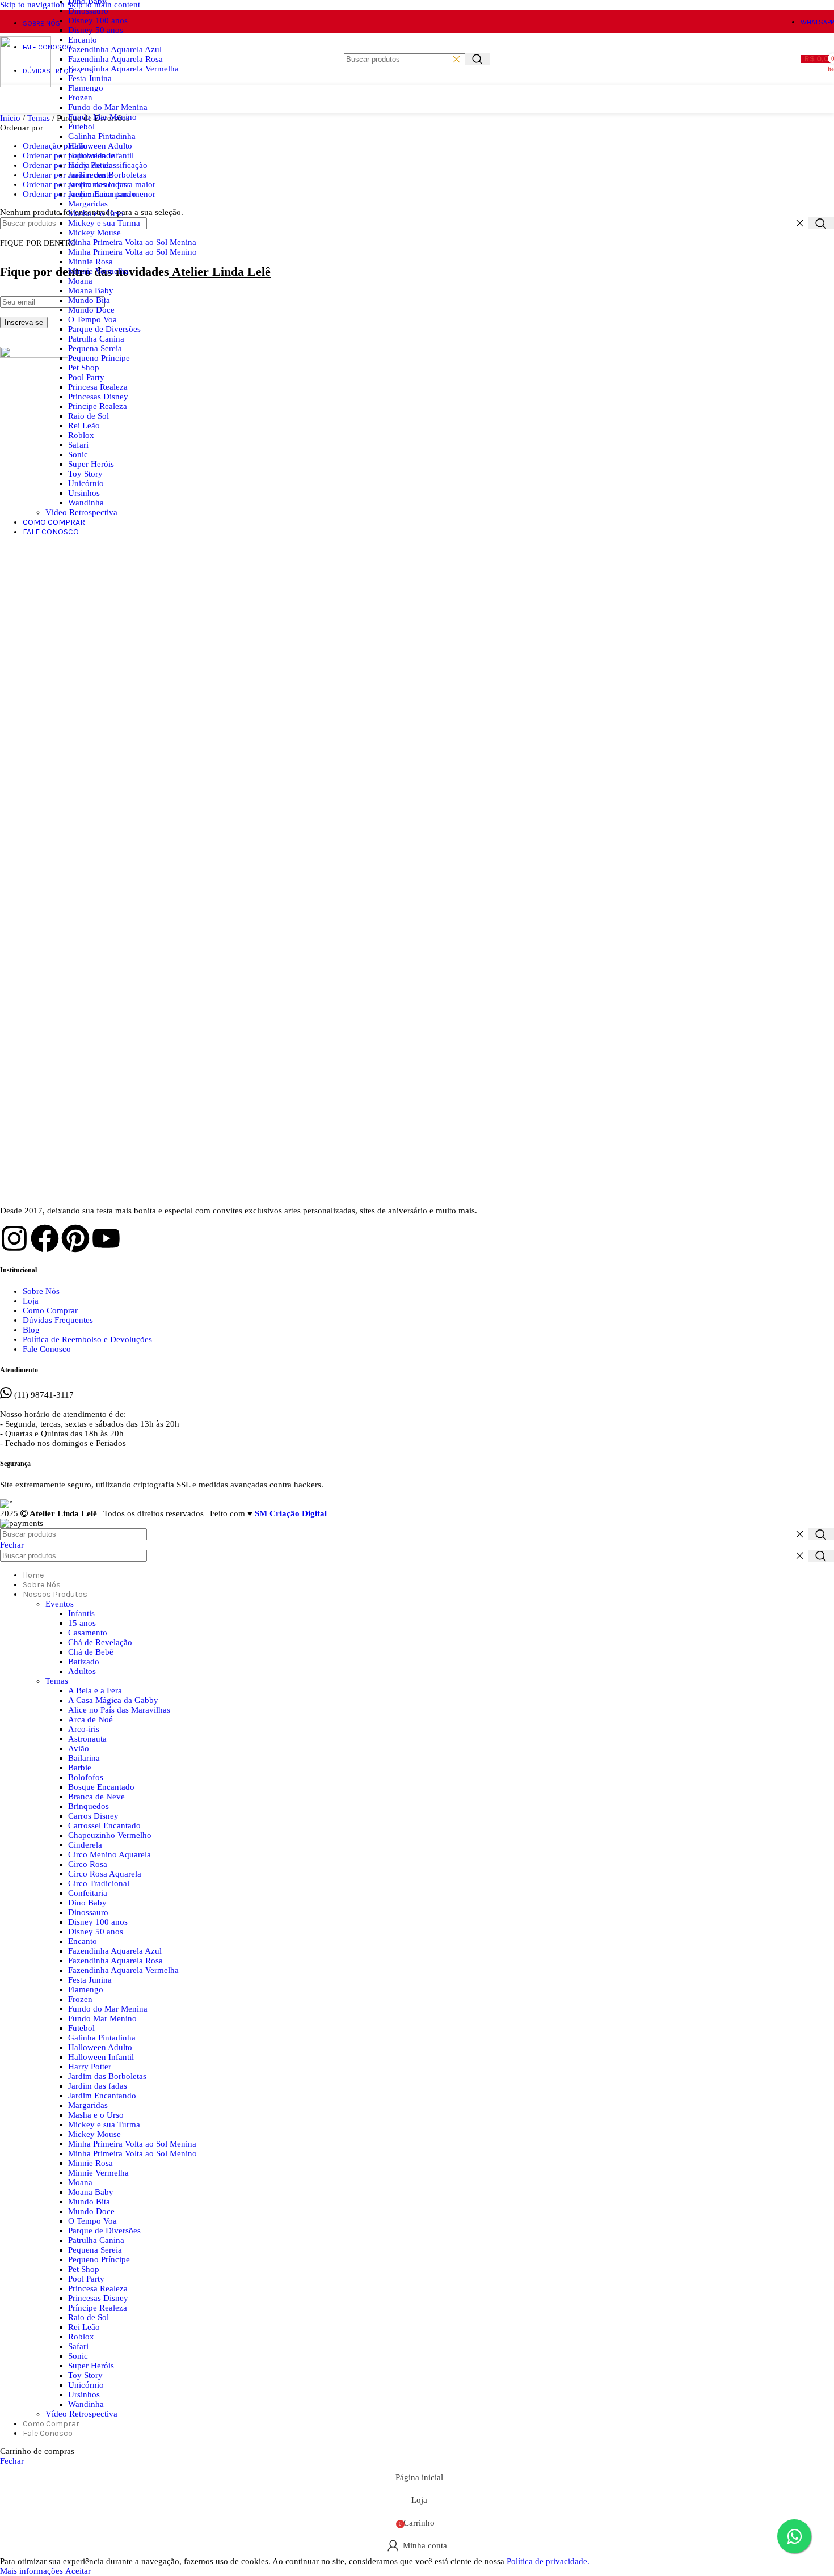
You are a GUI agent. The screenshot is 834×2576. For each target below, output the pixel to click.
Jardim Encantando (102, 194)
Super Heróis (91, 464)
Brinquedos (89, 1806)
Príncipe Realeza (98, 406)
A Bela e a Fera (95, 1690)
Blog (31, 1330)
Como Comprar (50, 1310)
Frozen (80, 98)
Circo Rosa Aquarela (105, 1874)
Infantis (81, 1613)
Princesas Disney (98, 397)
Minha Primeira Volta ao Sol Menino (132, 252)
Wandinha (86, 503)
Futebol (81, 127)
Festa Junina (90, 78)
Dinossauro (88, 11)
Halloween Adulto (100, 146)
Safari (78, 445)
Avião (79, 1748)
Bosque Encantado (101, 1787)
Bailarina (84, 1758)
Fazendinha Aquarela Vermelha (123, 69)
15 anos (82, 1623)
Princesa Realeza (98, 387)
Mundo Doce (91, 310)
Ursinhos (84, 493)
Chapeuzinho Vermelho (110, 1835)
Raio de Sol (89, 416)
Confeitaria (88, 1893)
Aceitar (78, 2571)
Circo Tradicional (99, 1883)
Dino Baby (87, 1903)
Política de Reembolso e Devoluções (87, 1339)
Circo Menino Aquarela (109, 1854)
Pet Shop (84, 368)
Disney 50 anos (96, 30)
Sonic (78, 454)
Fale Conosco (47, 1349)
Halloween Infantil (101, 155)
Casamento (88, 1633)
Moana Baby (91, 290)
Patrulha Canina (96, 339)
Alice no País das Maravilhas (119, 1710)
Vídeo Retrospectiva (81, 512)
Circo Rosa (88, 1864)
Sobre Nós (41, 1291)
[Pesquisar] (477, 59)
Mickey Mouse (94, 233)
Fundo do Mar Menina (108, 107)
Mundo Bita (89, 300)
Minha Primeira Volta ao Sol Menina (132, 242)
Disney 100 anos (98, 20)
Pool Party (86, 377)
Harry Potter (90, 165)
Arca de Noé (90, 1719)
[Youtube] (106, 1238)
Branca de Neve (96, 1797)
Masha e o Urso (96, 213)
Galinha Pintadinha (102, 136)
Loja (31, 1301)
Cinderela (85, 1845)
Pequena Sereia (95, 348)
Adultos (82, 1671)
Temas (57, 1681)
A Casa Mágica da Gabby (113, 1700)
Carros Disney (93, 1816)
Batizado (84, 1662)
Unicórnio (86, 483)
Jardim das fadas (98, 184)
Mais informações (33, 2571)
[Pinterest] (75, 1238)
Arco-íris (84, 1729)
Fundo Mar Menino (102, 117)
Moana (80, 281)
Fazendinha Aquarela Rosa (115, 59)
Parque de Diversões (104, 329)
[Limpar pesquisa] (456, 59)
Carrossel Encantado (104, 1825)
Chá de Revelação (100, 1642)
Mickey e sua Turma (104, 223)
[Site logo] (26, 85)
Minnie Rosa (90, 262)
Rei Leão (84, 425)
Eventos (60, 1604)
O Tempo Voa (92, 319)
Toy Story (85, 474)
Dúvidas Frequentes (58, 1320)
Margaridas (88, 204)
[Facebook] (45, 1238)
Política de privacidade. (548, 2561)
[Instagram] (14, 1238)
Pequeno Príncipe (99, 358)
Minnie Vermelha (98, 271)
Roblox (81, 435)
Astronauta (87, 1739)
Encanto (83, 40)
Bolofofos (86, 1777)
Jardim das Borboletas (107, 175)
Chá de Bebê (91, 1652)
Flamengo (86, 88)
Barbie (80, 1768)
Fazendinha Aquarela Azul (115, 49)
